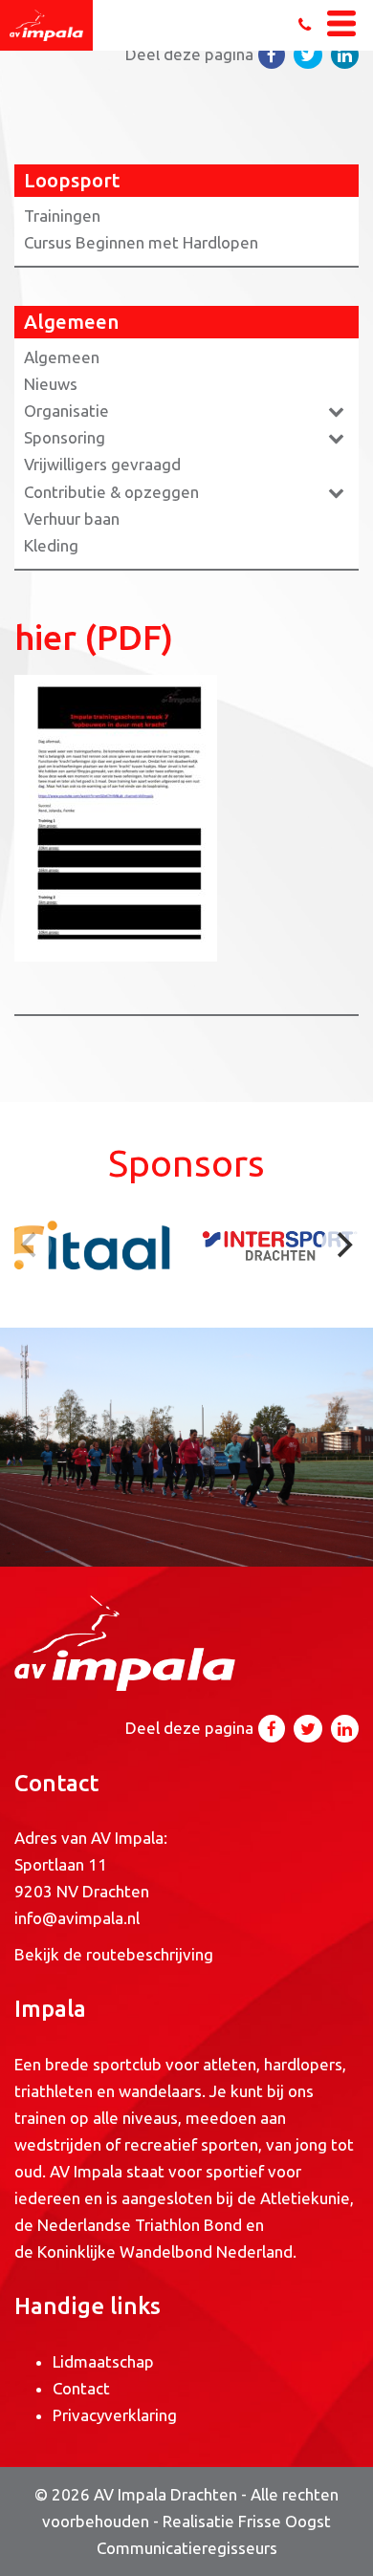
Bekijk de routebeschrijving (114, 1954)
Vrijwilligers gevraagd (102, 464)
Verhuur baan (72, 519)
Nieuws (51, 384)
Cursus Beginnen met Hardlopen (141, 242)
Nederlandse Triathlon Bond (142, 2225)
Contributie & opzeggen (111, 492)
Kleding (51, 545)
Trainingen (62, 216)
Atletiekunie (305, 2198)
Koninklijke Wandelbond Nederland (165, 2251)
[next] (342, 1245)
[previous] (31, 1245)
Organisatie (66, 411)
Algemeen (62, 357)
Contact (81, 2388)
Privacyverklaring (115, 2415)
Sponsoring (65, 437)
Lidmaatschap (103, 2361)
